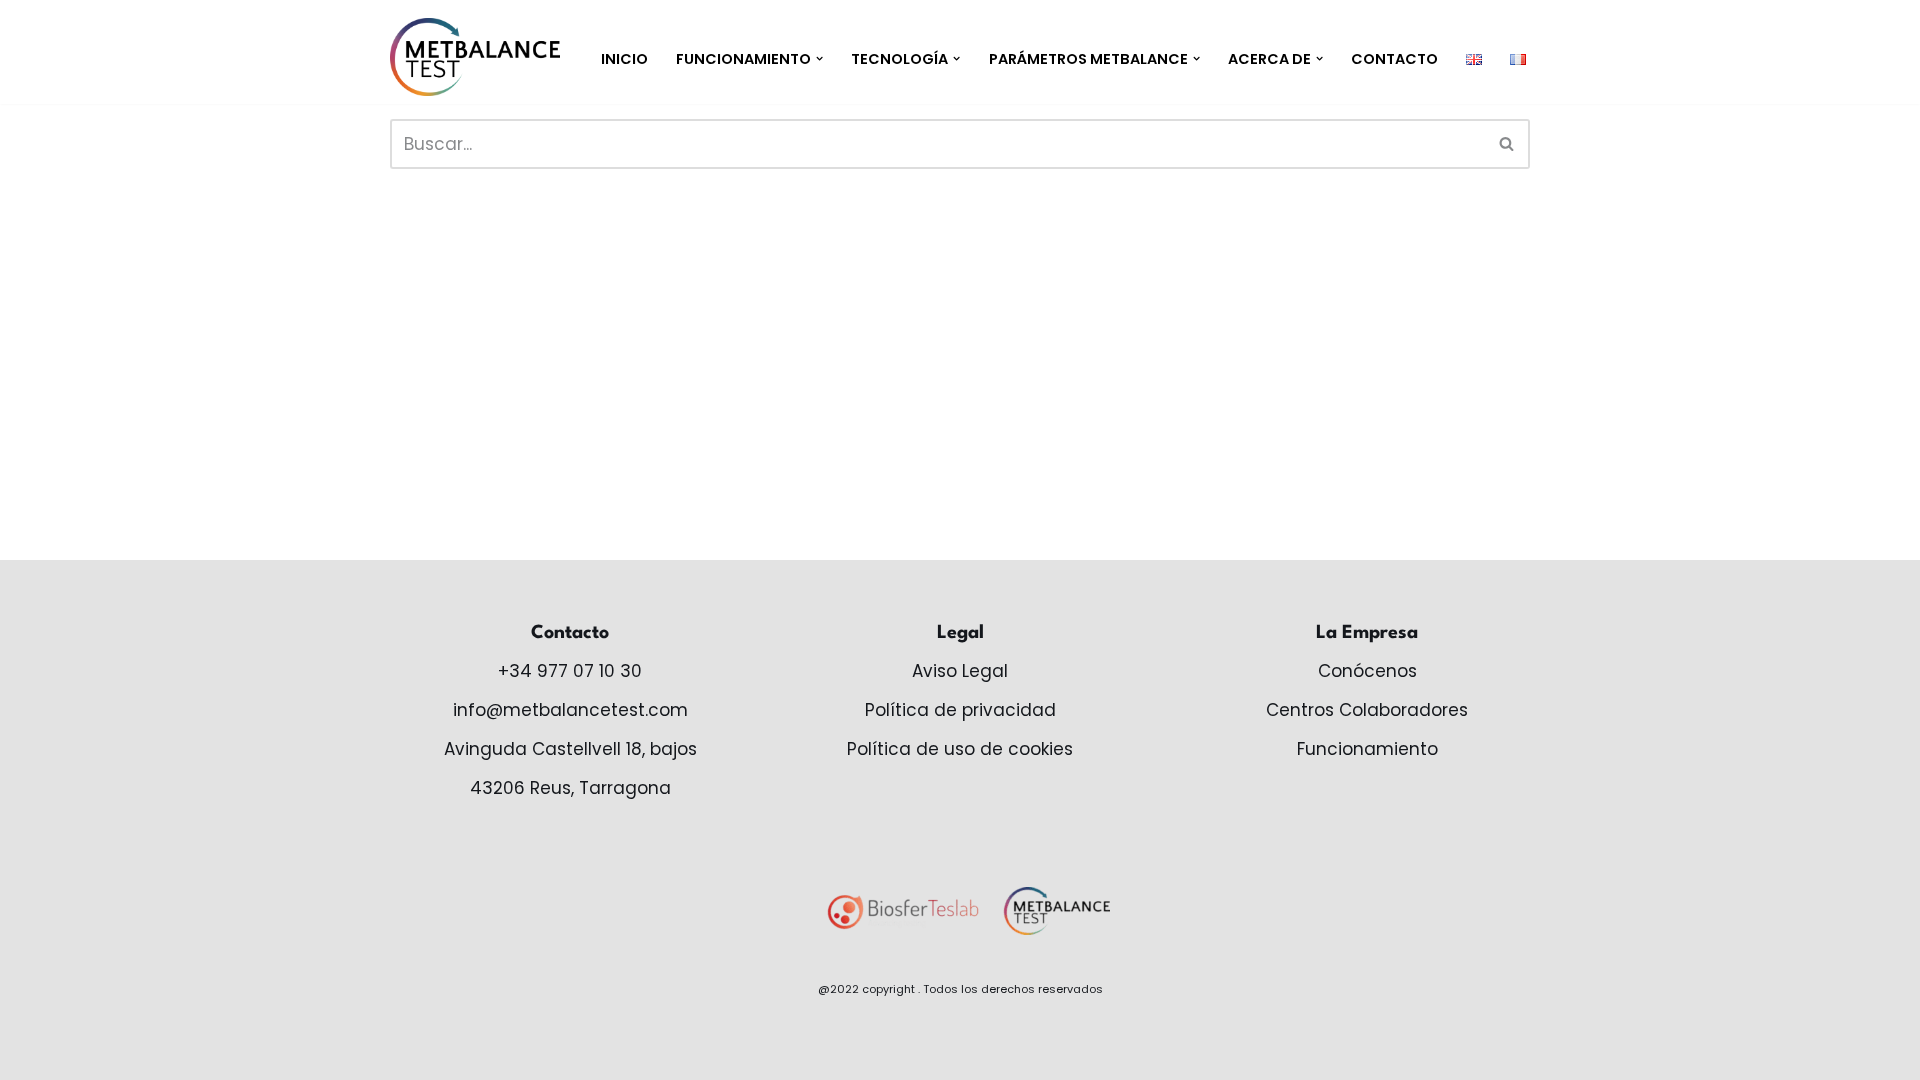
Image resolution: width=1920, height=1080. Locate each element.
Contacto (1394, 59)
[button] (819, 58)
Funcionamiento (1367, 749)
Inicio (624, 59)
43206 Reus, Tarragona (570, 788)
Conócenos (1367, 671)
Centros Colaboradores (1367, 710)
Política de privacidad (960, 710)
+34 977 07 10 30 (570, 671)
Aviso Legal (960, 671)
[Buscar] (1507, 144)
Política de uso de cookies (960, 749)
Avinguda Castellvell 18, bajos (570, 749)
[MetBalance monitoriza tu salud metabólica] (475, 57)
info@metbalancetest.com (570, 710)
